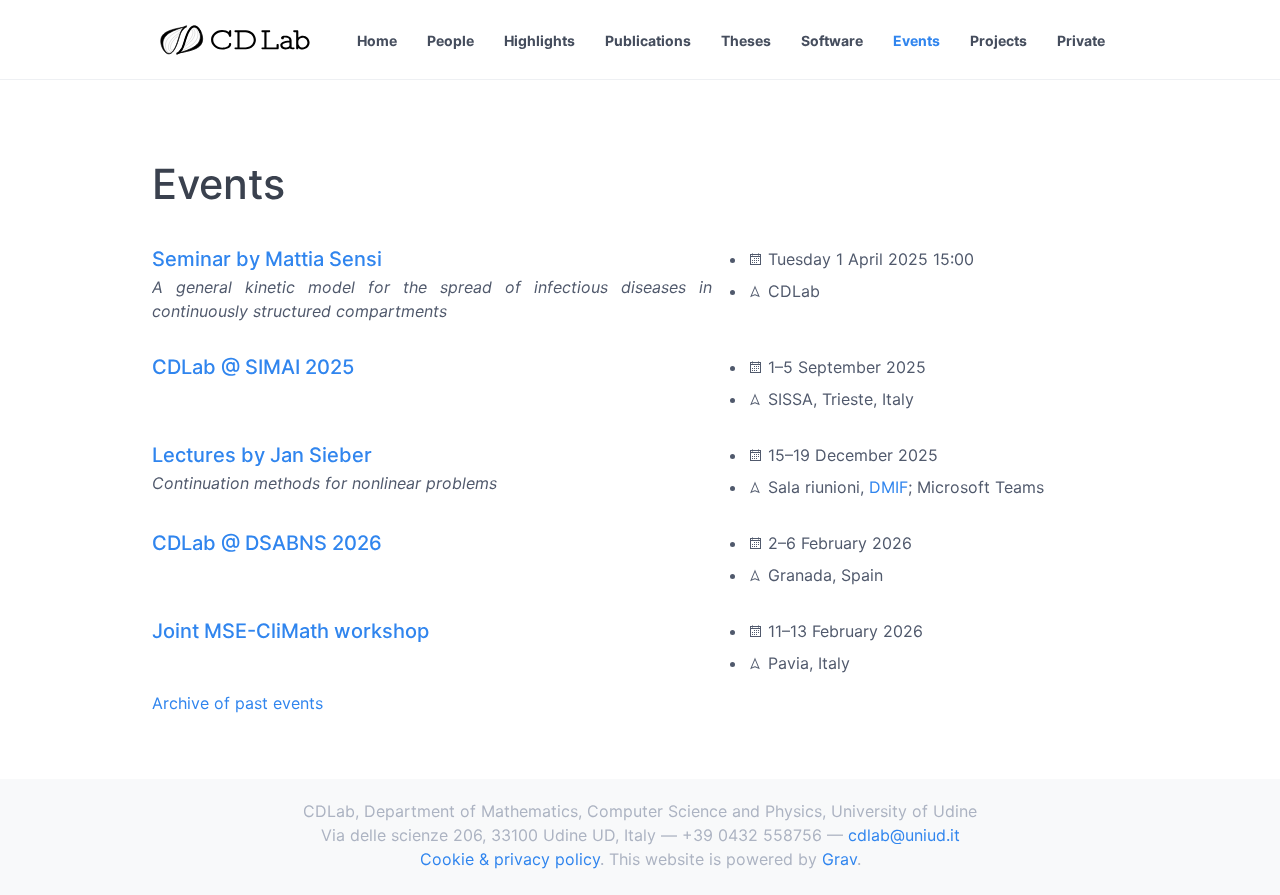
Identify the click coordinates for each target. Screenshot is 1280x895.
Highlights (539, 40)
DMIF (888, 487)
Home (377, 40)
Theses (746, 40)
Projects (998, 40)
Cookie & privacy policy (510, 859)
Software (832, 40)
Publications (648, 40)
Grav (839, 859)
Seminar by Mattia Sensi (267, 259)
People (450, 40)
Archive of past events (237, 703)
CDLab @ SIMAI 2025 (253, 367)
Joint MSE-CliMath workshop (290, 631)
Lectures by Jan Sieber (262, 455)
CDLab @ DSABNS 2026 (267, 543)
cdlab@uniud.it (904, 835)
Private (1081, 40)
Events (916, 40)
